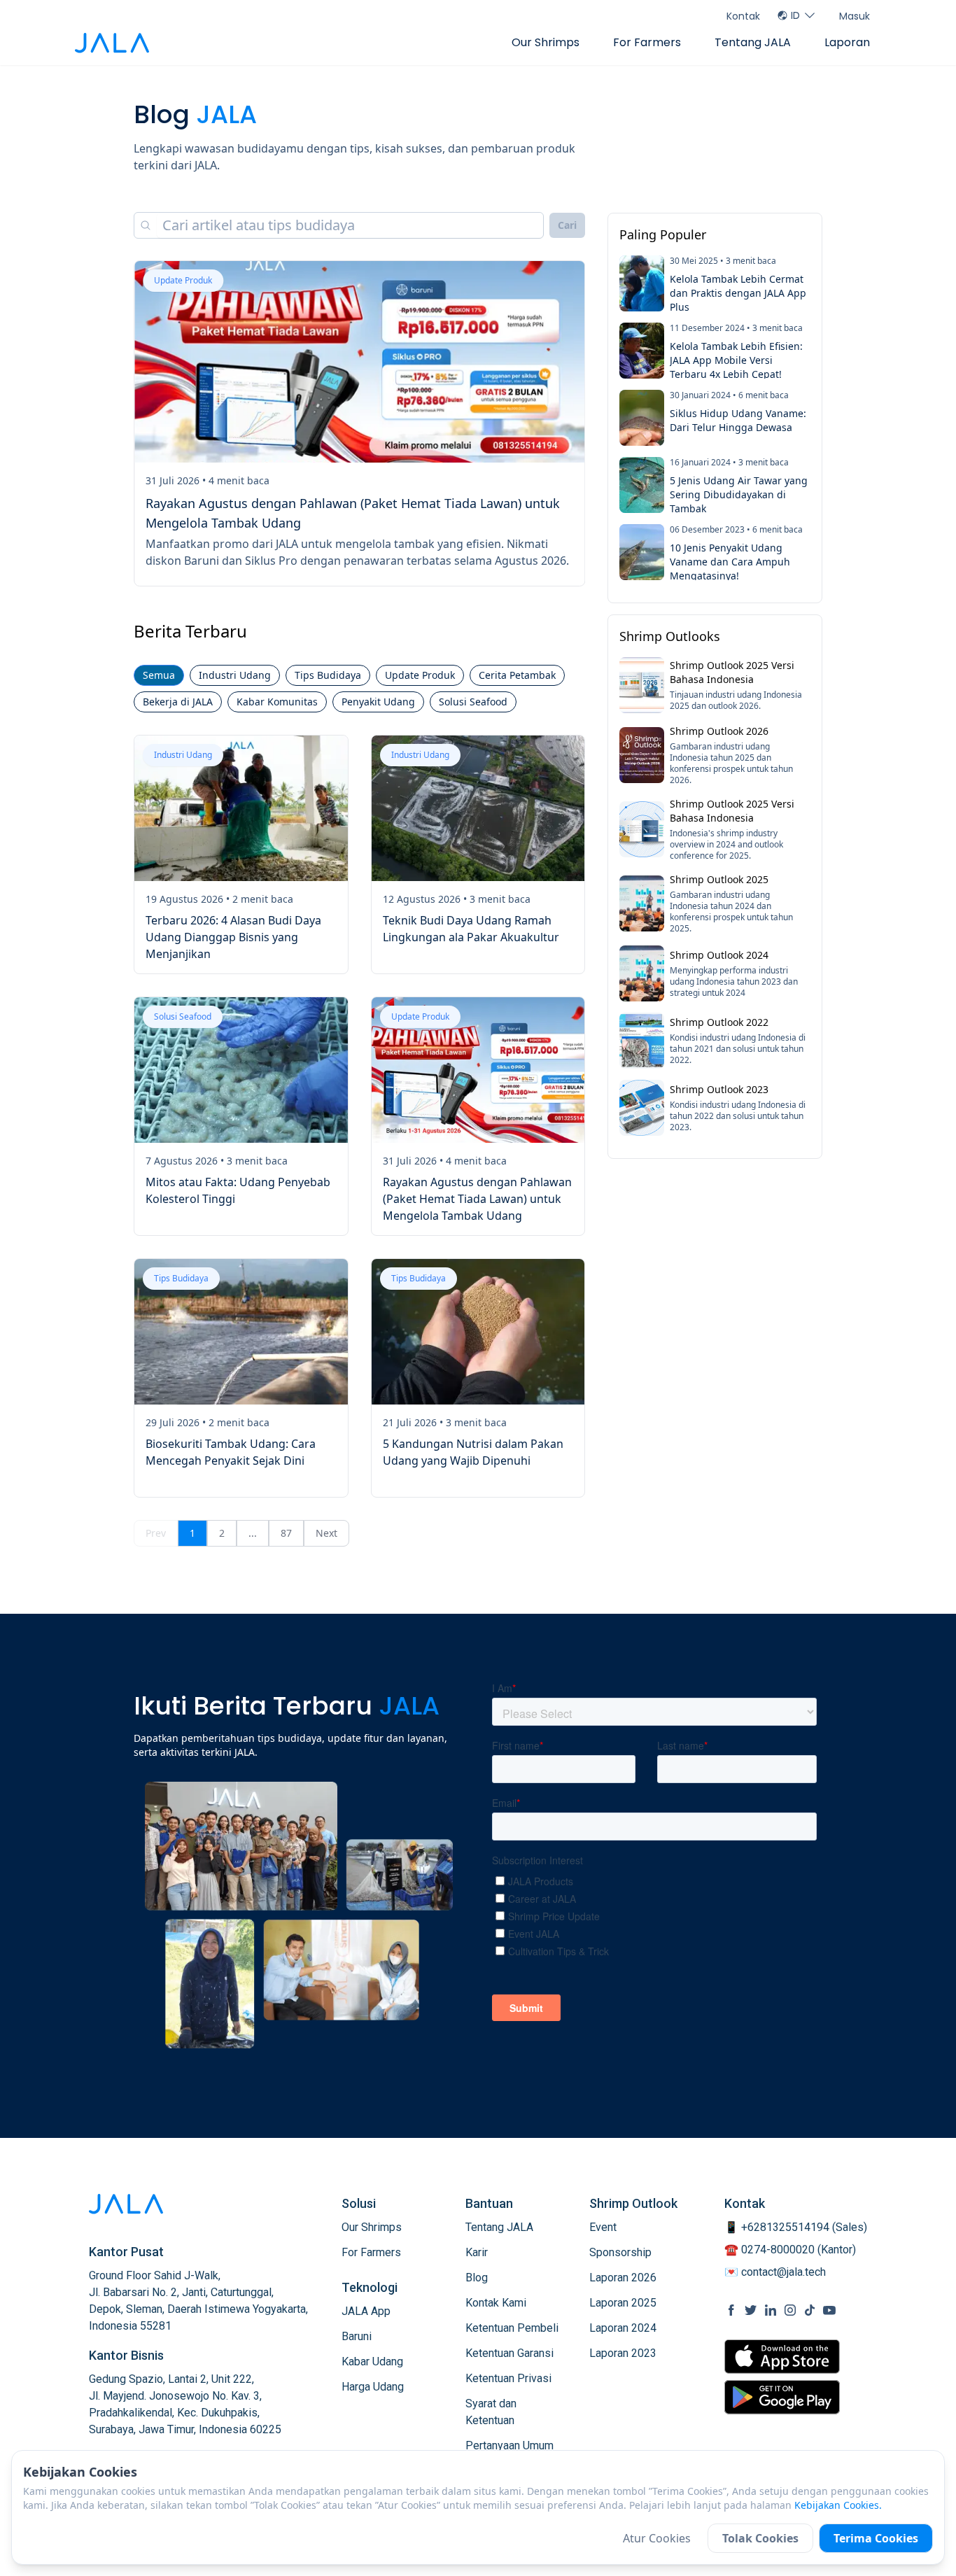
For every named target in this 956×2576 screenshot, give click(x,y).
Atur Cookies (657, 2538)
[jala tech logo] (112, 43)
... (253, 1533)
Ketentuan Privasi (508, 2378)
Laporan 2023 (623, 2353)
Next (326, 1533)
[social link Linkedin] (771, 2310)
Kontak (743, 16)
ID (795, 15)
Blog (477, 2278)
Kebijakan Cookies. (838, 2505)
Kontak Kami (496, 2303)
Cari (567, 225)
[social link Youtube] (829, 2310)
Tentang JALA (753, 42)
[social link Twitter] (751, 2310)
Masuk (855, 16)
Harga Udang (373, 2387)
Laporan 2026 (623, 2278)
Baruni (357, 2336)
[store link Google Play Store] (782, 2397)
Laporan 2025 (623, 2303)
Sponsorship (620, 2252)
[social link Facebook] (731, 2310)
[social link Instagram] (790, 2310)
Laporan (847, 42)
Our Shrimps (546, 42)
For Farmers (647, 42)
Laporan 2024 (623, 2328)
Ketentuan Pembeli (512, 2328)
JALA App (366, 2311)
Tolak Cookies (760, 2538)
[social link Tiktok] (810, 2310)
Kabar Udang (372, 2362)
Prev (156, 1533)
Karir (477, 2252)
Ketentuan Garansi (509, 2353)
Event (603, 2227)
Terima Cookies (876, 2538)
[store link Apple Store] (782, 2357)
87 (286, 1533)
